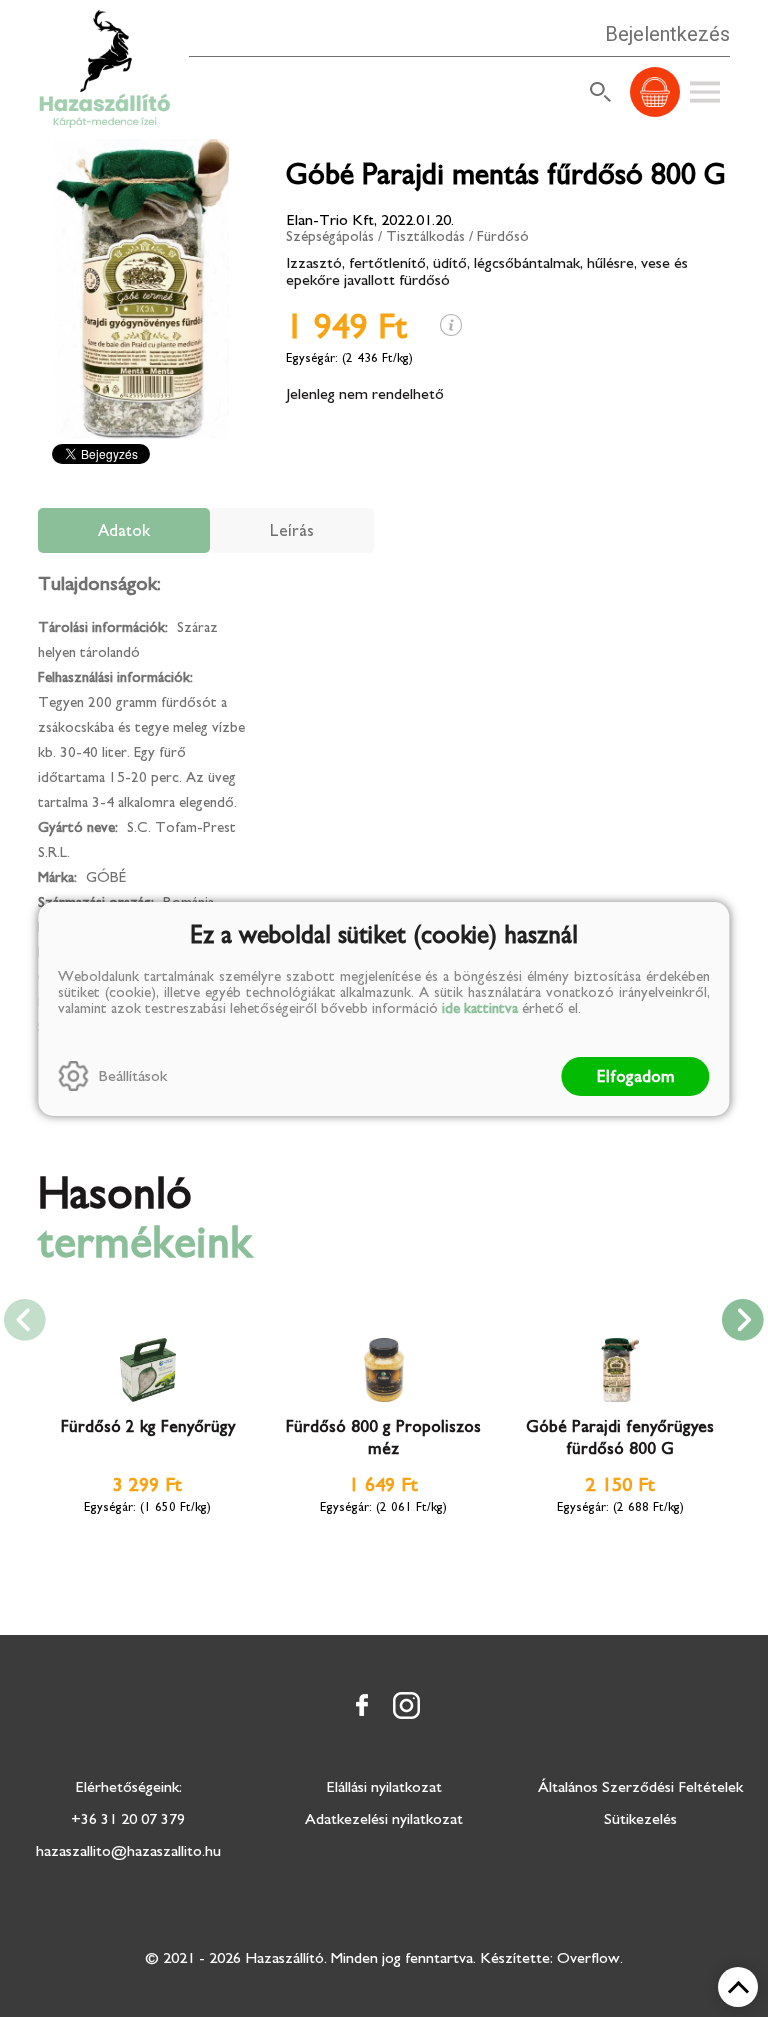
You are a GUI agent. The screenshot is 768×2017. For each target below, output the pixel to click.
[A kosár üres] (655, 92)
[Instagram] (406, 1705)
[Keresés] (601, 92)
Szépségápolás (330, 236)
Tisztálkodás (425, 236)
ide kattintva (480, 1008)
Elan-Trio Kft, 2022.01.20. (370, 220)
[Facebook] (362, 1705)
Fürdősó (503, 236)
